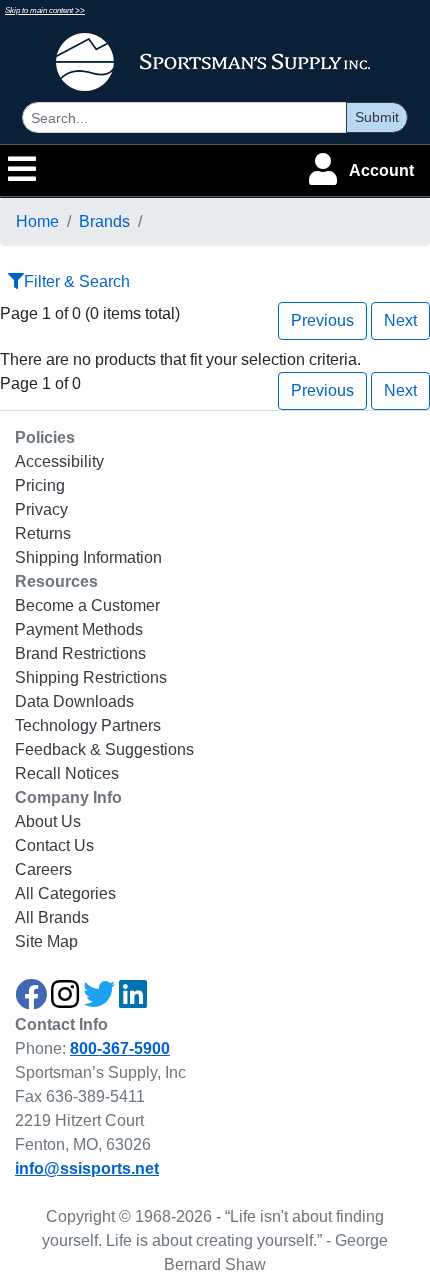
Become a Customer (87, 605)
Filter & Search (77, 281)
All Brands (52, 917)
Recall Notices (67, 773)
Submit (377, 117)
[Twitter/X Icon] (99, 1000)
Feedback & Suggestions (104, 749)
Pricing (40, 485)
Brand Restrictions (80, 653)
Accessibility (59, 461)
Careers (43, 869)
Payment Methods (79, 629)
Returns (43, 533)
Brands (104, 221)
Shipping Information (88, 557)
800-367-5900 (120, 1048)
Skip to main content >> (45, 10)
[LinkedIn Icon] (133, 1000)
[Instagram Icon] (65, 1000)
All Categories (65, 893)
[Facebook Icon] (31, 1000)
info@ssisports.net (87, 1168)
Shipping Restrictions (91, 677)
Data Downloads (74, 701)
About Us (48, 821)
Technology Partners (88, 725)
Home (37, 221)
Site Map (46, 941)
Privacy (41, 509)
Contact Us (54, 845)
